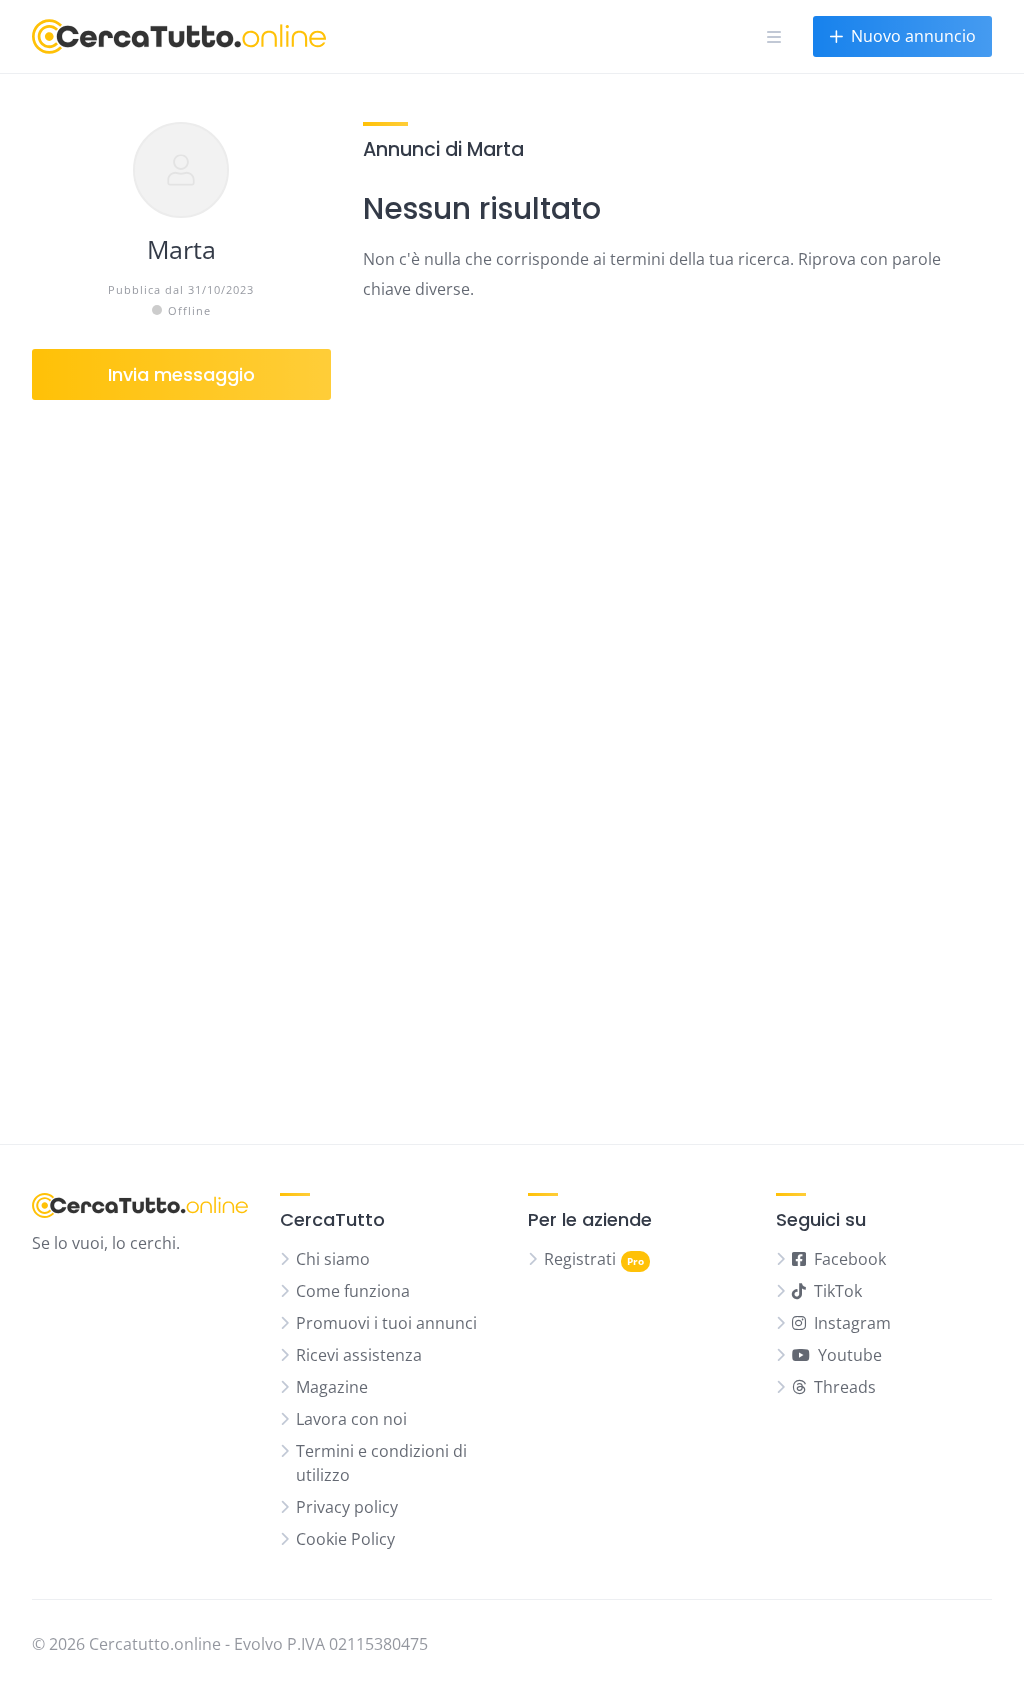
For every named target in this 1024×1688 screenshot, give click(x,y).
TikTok (838, 1291)
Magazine (332, 1387)
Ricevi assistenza (359, 1355)
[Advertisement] (181, 764)
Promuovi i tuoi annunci (386, 1323)
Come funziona (353, 1291)
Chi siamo (333, 1259)
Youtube (850, 1355)
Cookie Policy (345, 1539)
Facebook (850, 1259)
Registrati (580, 1259)
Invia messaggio (181, 374)
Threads (845, 1387)
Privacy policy (347, 1507)
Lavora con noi (351, 1419)
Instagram (852, 1323)
